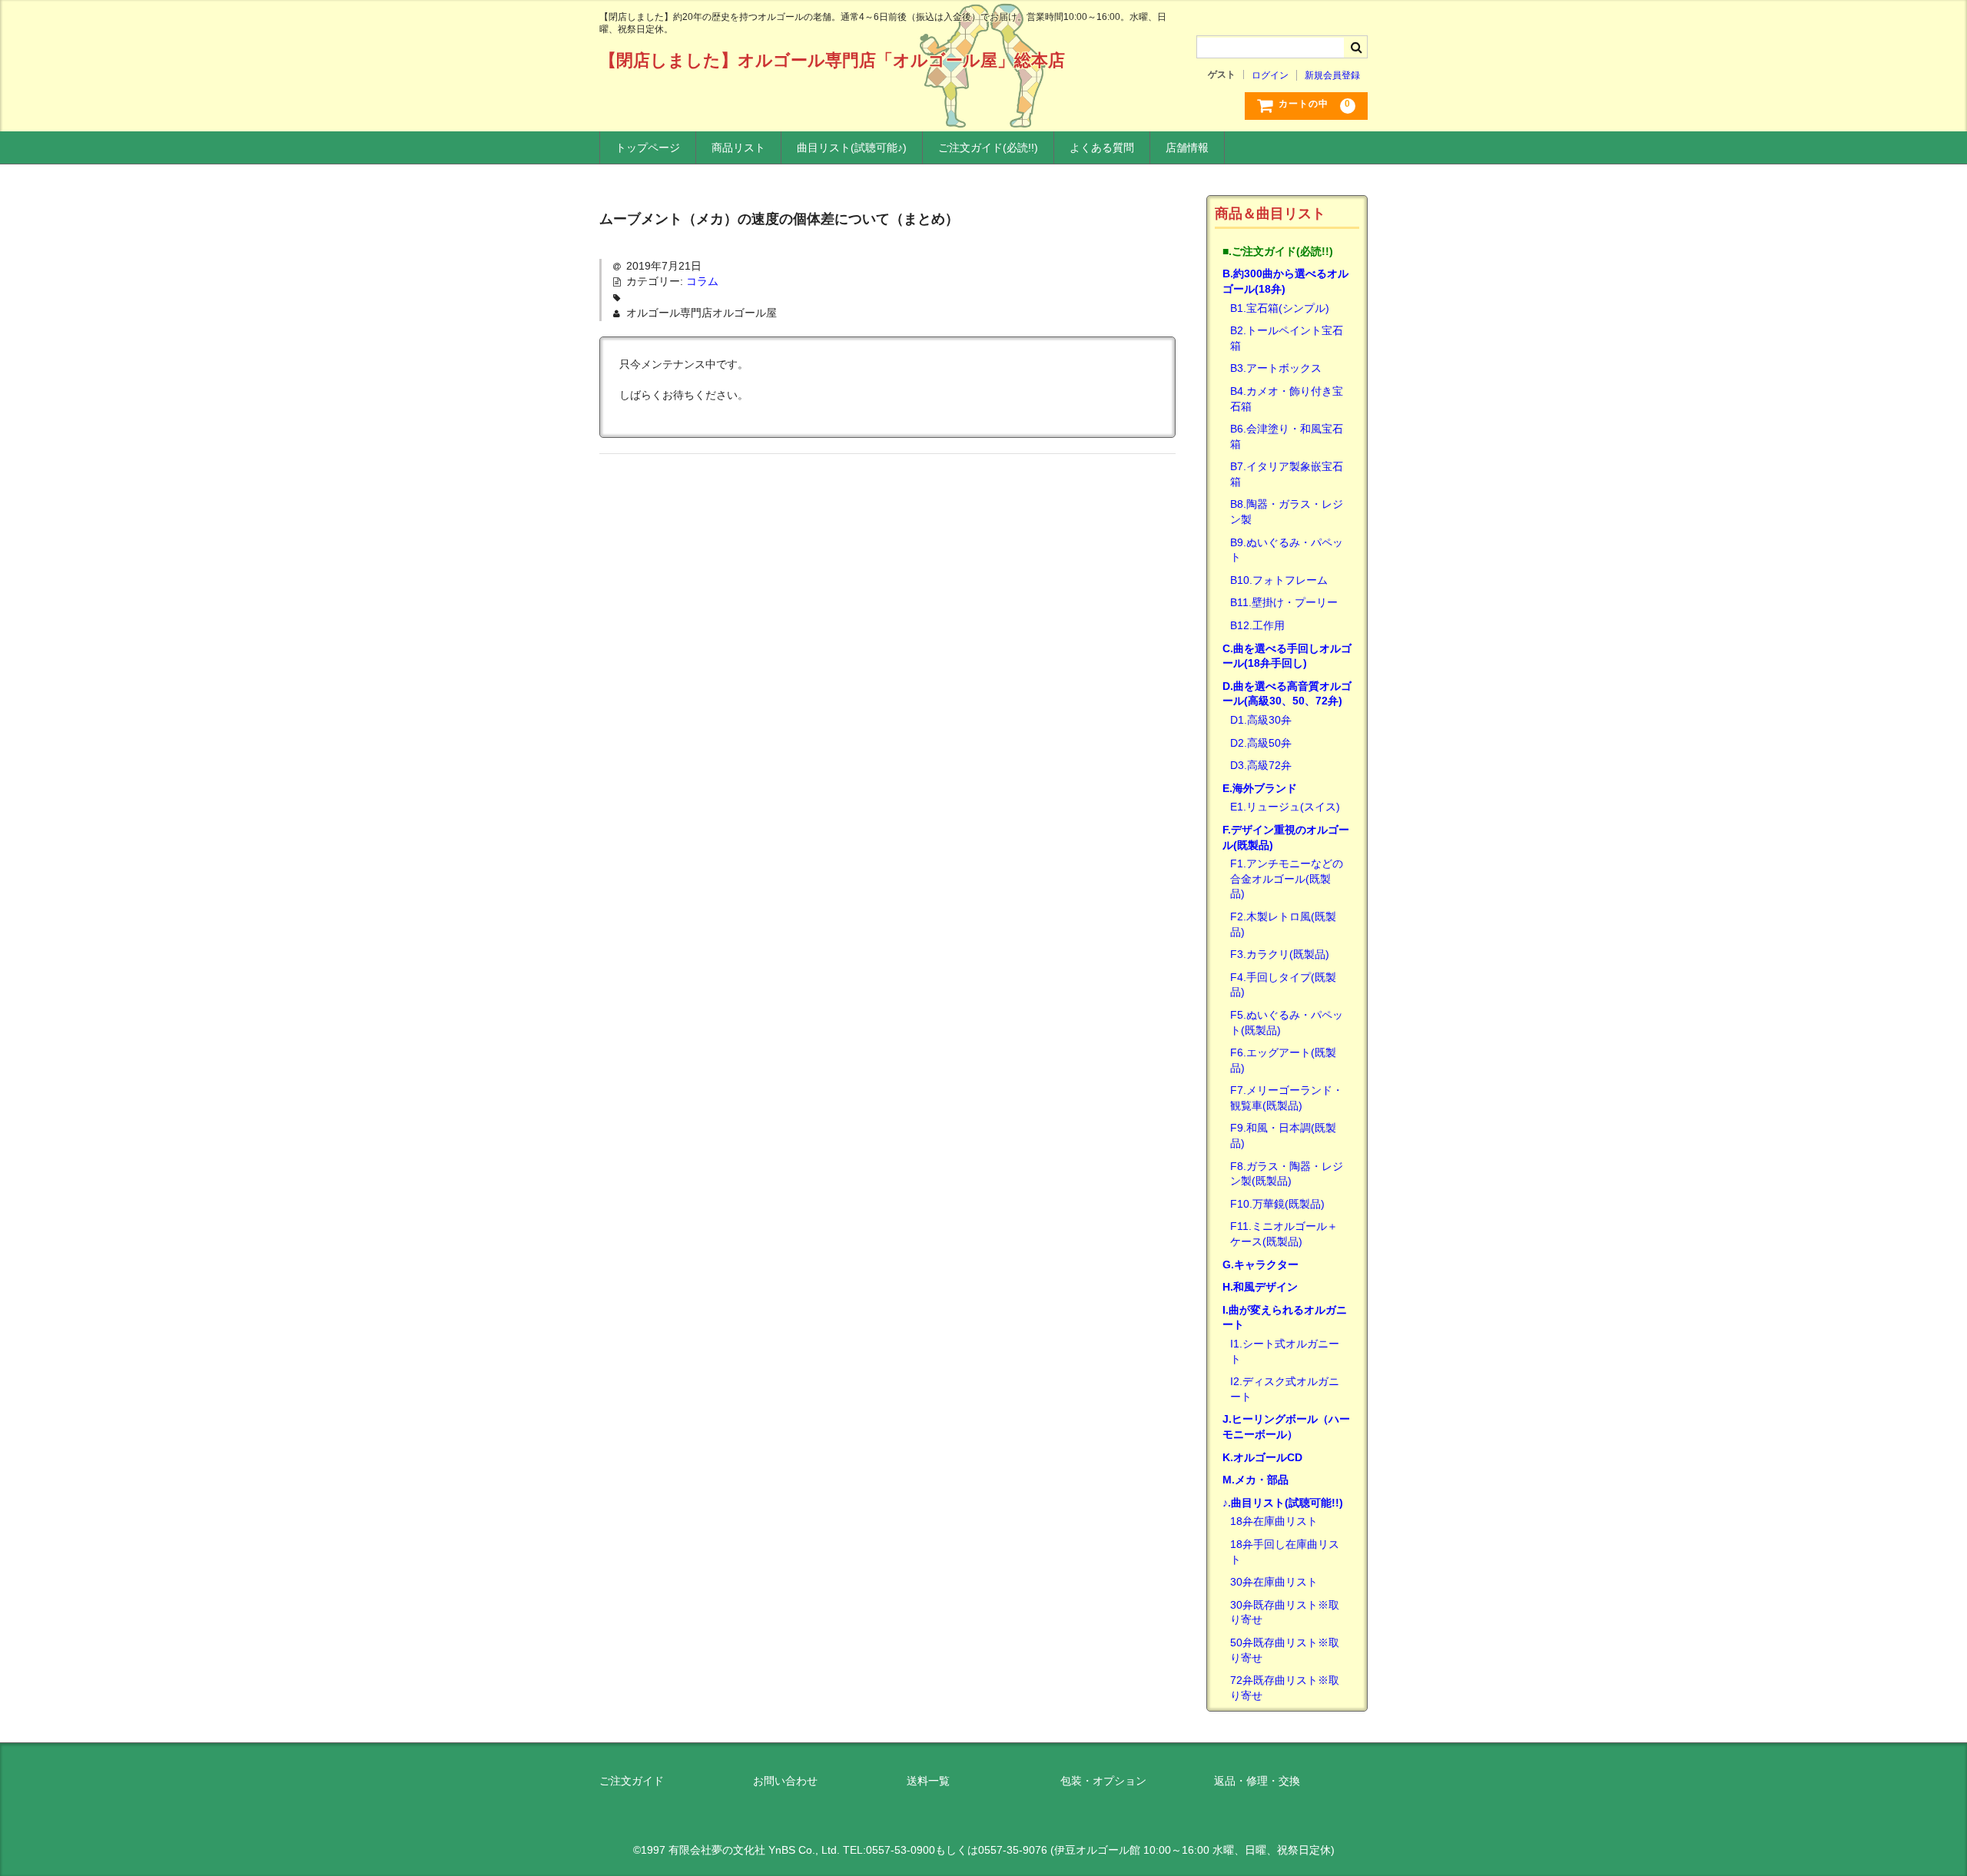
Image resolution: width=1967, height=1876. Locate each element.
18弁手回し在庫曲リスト (1285, 1552)
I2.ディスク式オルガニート (1285, 1389)
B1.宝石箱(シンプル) (1280, 308)
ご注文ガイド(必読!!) (988, 147)
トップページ (648, 147)
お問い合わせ (785, 1781)
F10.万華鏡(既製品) (1277, 1204)
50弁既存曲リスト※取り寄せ (1285, 1650)
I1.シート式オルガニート (1285, 1351)
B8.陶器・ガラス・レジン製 (1287, 512)
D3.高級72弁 (1261, 765)
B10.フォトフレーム (1279, 580)
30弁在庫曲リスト (1274, 1582)
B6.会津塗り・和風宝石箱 (1287, 436)
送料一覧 (928, 1781)
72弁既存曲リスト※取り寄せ (1285, 1688)
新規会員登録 (1332, 75)
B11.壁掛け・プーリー (1284, 602)
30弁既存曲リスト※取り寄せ (1285, 1612)
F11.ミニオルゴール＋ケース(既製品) (1284, 1234)
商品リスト (738, 147)
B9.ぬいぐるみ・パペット (1287, 550)
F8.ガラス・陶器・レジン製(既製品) (1287, 1174)
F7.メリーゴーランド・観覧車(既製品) (1287, 1098)
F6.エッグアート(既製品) (1283, 1060)
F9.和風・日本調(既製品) (1283, 1135)
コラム (702, 281)
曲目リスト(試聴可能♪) (852, 147)
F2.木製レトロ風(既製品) (1283, 924)
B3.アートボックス (1276, 368)
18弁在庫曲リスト (1274, 1521)
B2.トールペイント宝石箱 (1287, 338)
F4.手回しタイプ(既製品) (1283, 985)
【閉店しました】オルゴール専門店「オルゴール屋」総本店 (832, 60)
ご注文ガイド (632, 1781)
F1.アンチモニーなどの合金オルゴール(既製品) (1287, 878)
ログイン (1270, 75)
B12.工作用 (1257, 625)
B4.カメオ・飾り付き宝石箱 (1287, 399)
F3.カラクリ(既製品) (1280, 954)
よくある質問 (1102, 147)
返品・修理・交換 (1257, 1781)
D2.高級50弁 (1261, 743)
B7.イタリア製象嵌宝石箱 (1287, 474)
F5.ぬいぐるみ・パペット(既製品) (1287, 1023)
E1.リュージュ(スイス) (1285, 807)
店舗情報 (1187, 147)
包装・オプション (1103, 1781)
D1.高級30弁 (1261, 720)
